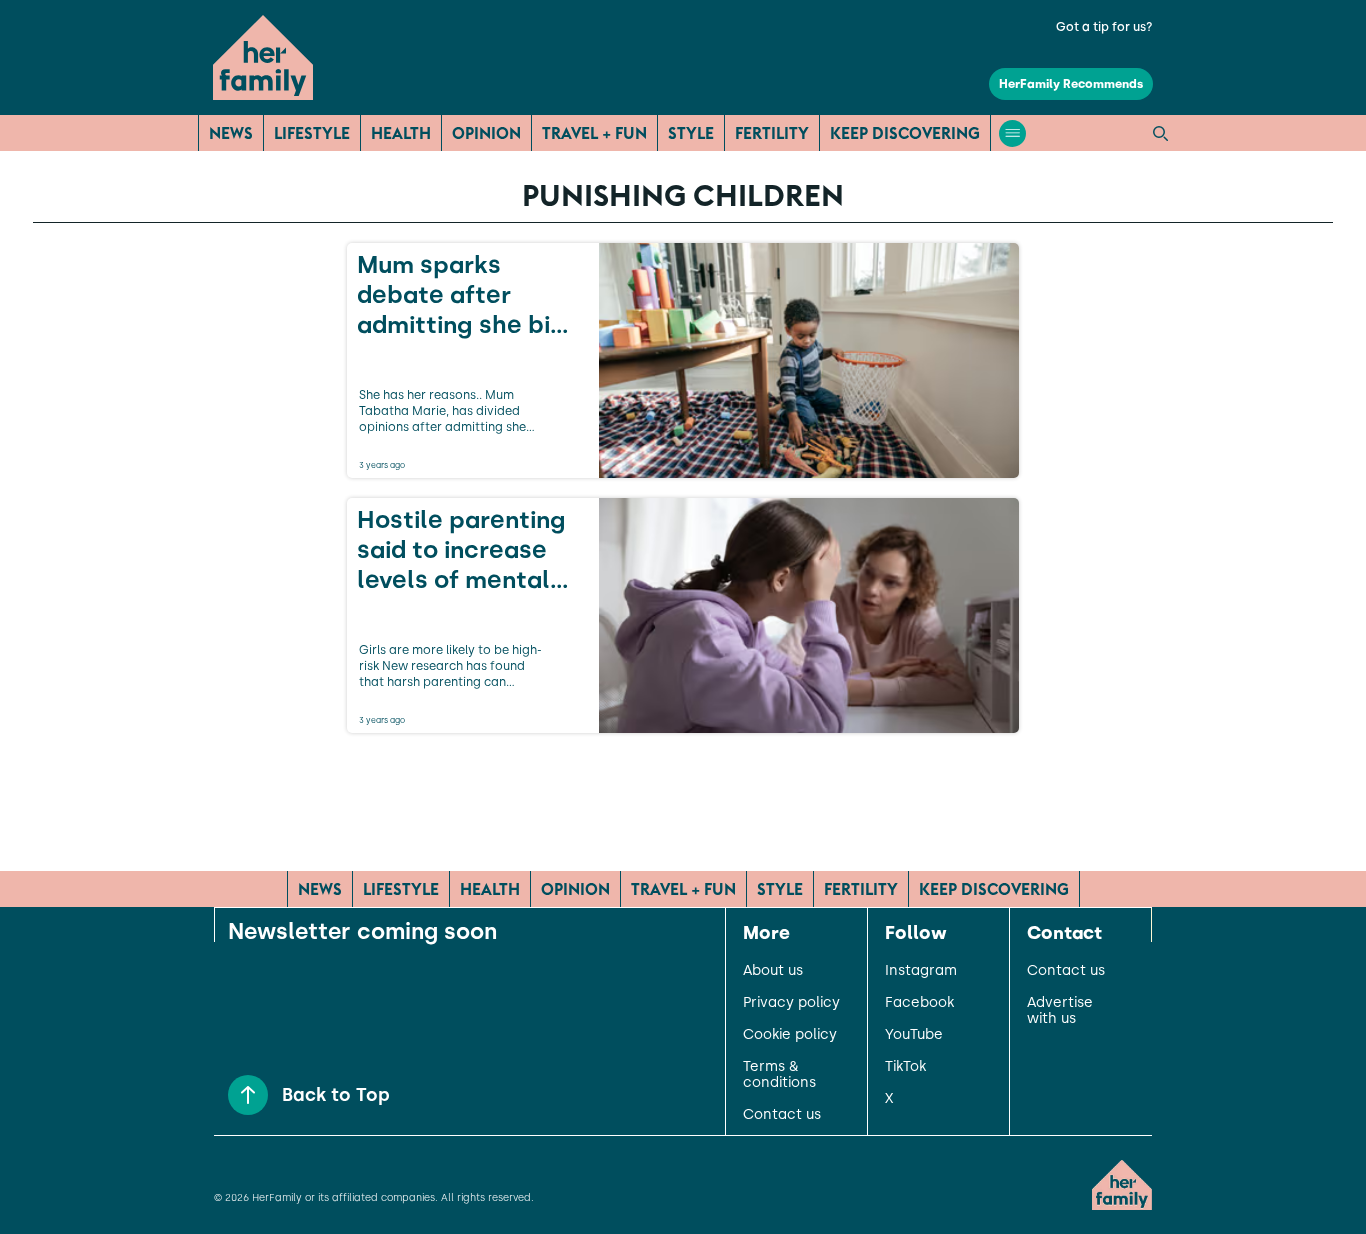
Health (401, 133)
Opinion (486, 133)
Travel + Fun (594, 133)
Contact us (782, 1115)
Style (691, 133)
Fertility (772, 133)
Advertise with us (1060, 1011)
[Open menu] (1012, 133)
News (231, 133)
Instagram (921, 971)
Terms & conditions (779, 1075)
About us (773, 971)
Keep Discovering (905, 133)
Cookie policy (790, 1035)
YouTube (914, 1035)
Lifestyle (312, 133)
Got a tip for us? (1104, 27)
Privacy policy (791, 1003)
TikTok (905, 1067)
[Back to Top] (248, 1095)
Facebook (919, 1003)
